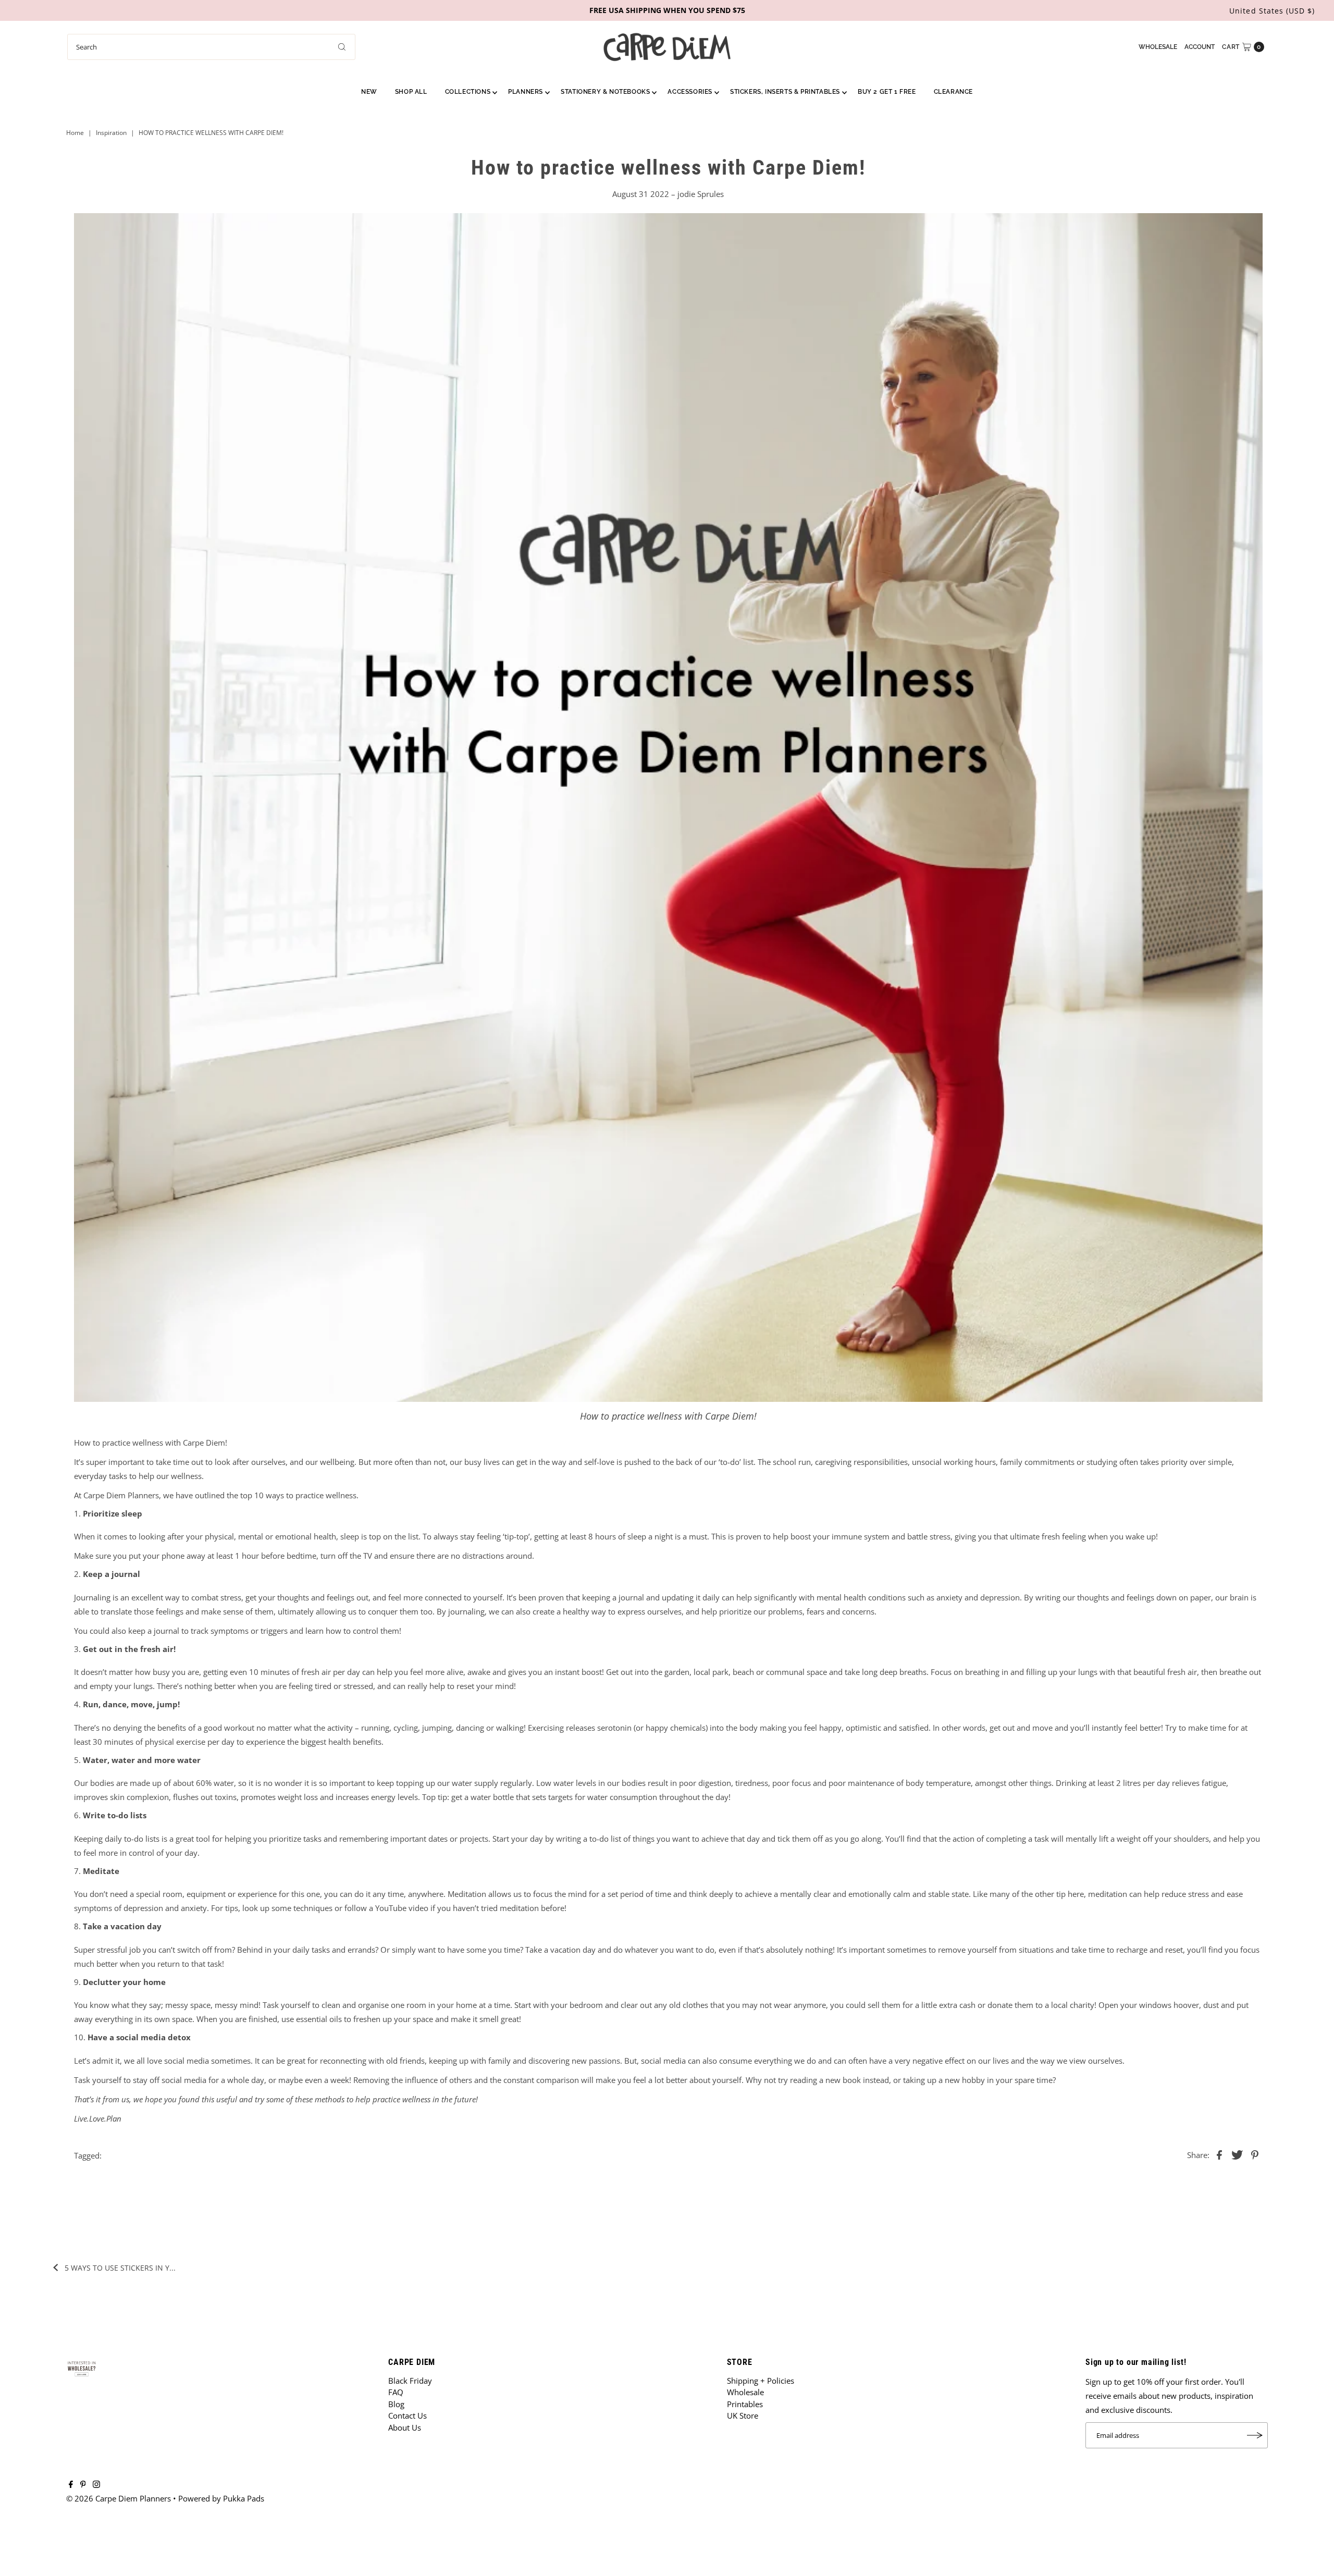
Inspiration (111, 133)
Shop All (411, 92)
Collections (468, 92)
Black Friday (410, 2381)
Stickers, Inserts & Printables (785, 92)
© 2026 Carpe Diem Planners (119, 2498)
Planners (526, 92)
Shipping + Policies (761, 2381)
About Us (405, 2427)
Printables (745, 2404)
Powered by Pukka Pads (221, 2498)
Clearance (953, 92)
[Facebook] (71, 2485)
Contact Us (407, 2415)
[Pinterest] (83, 2485)
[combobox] (211, 47)
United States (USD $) (1272, 11)
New (369, 92)
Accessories (690, 92)
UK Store (743, 2415)
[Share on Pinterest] (1255, 2154)
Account (1200, 47)
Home (75, 133)
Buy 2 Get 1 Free (887, 92)
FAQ (396, 2392)
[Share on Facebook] (1219, 2154)
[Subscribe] (1255, 2435)
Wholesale (1158, 47)
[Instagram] (96, 2485)
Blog (396, 2404)
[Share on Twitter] (1237, 2154)
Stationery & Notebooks (605, 92)
